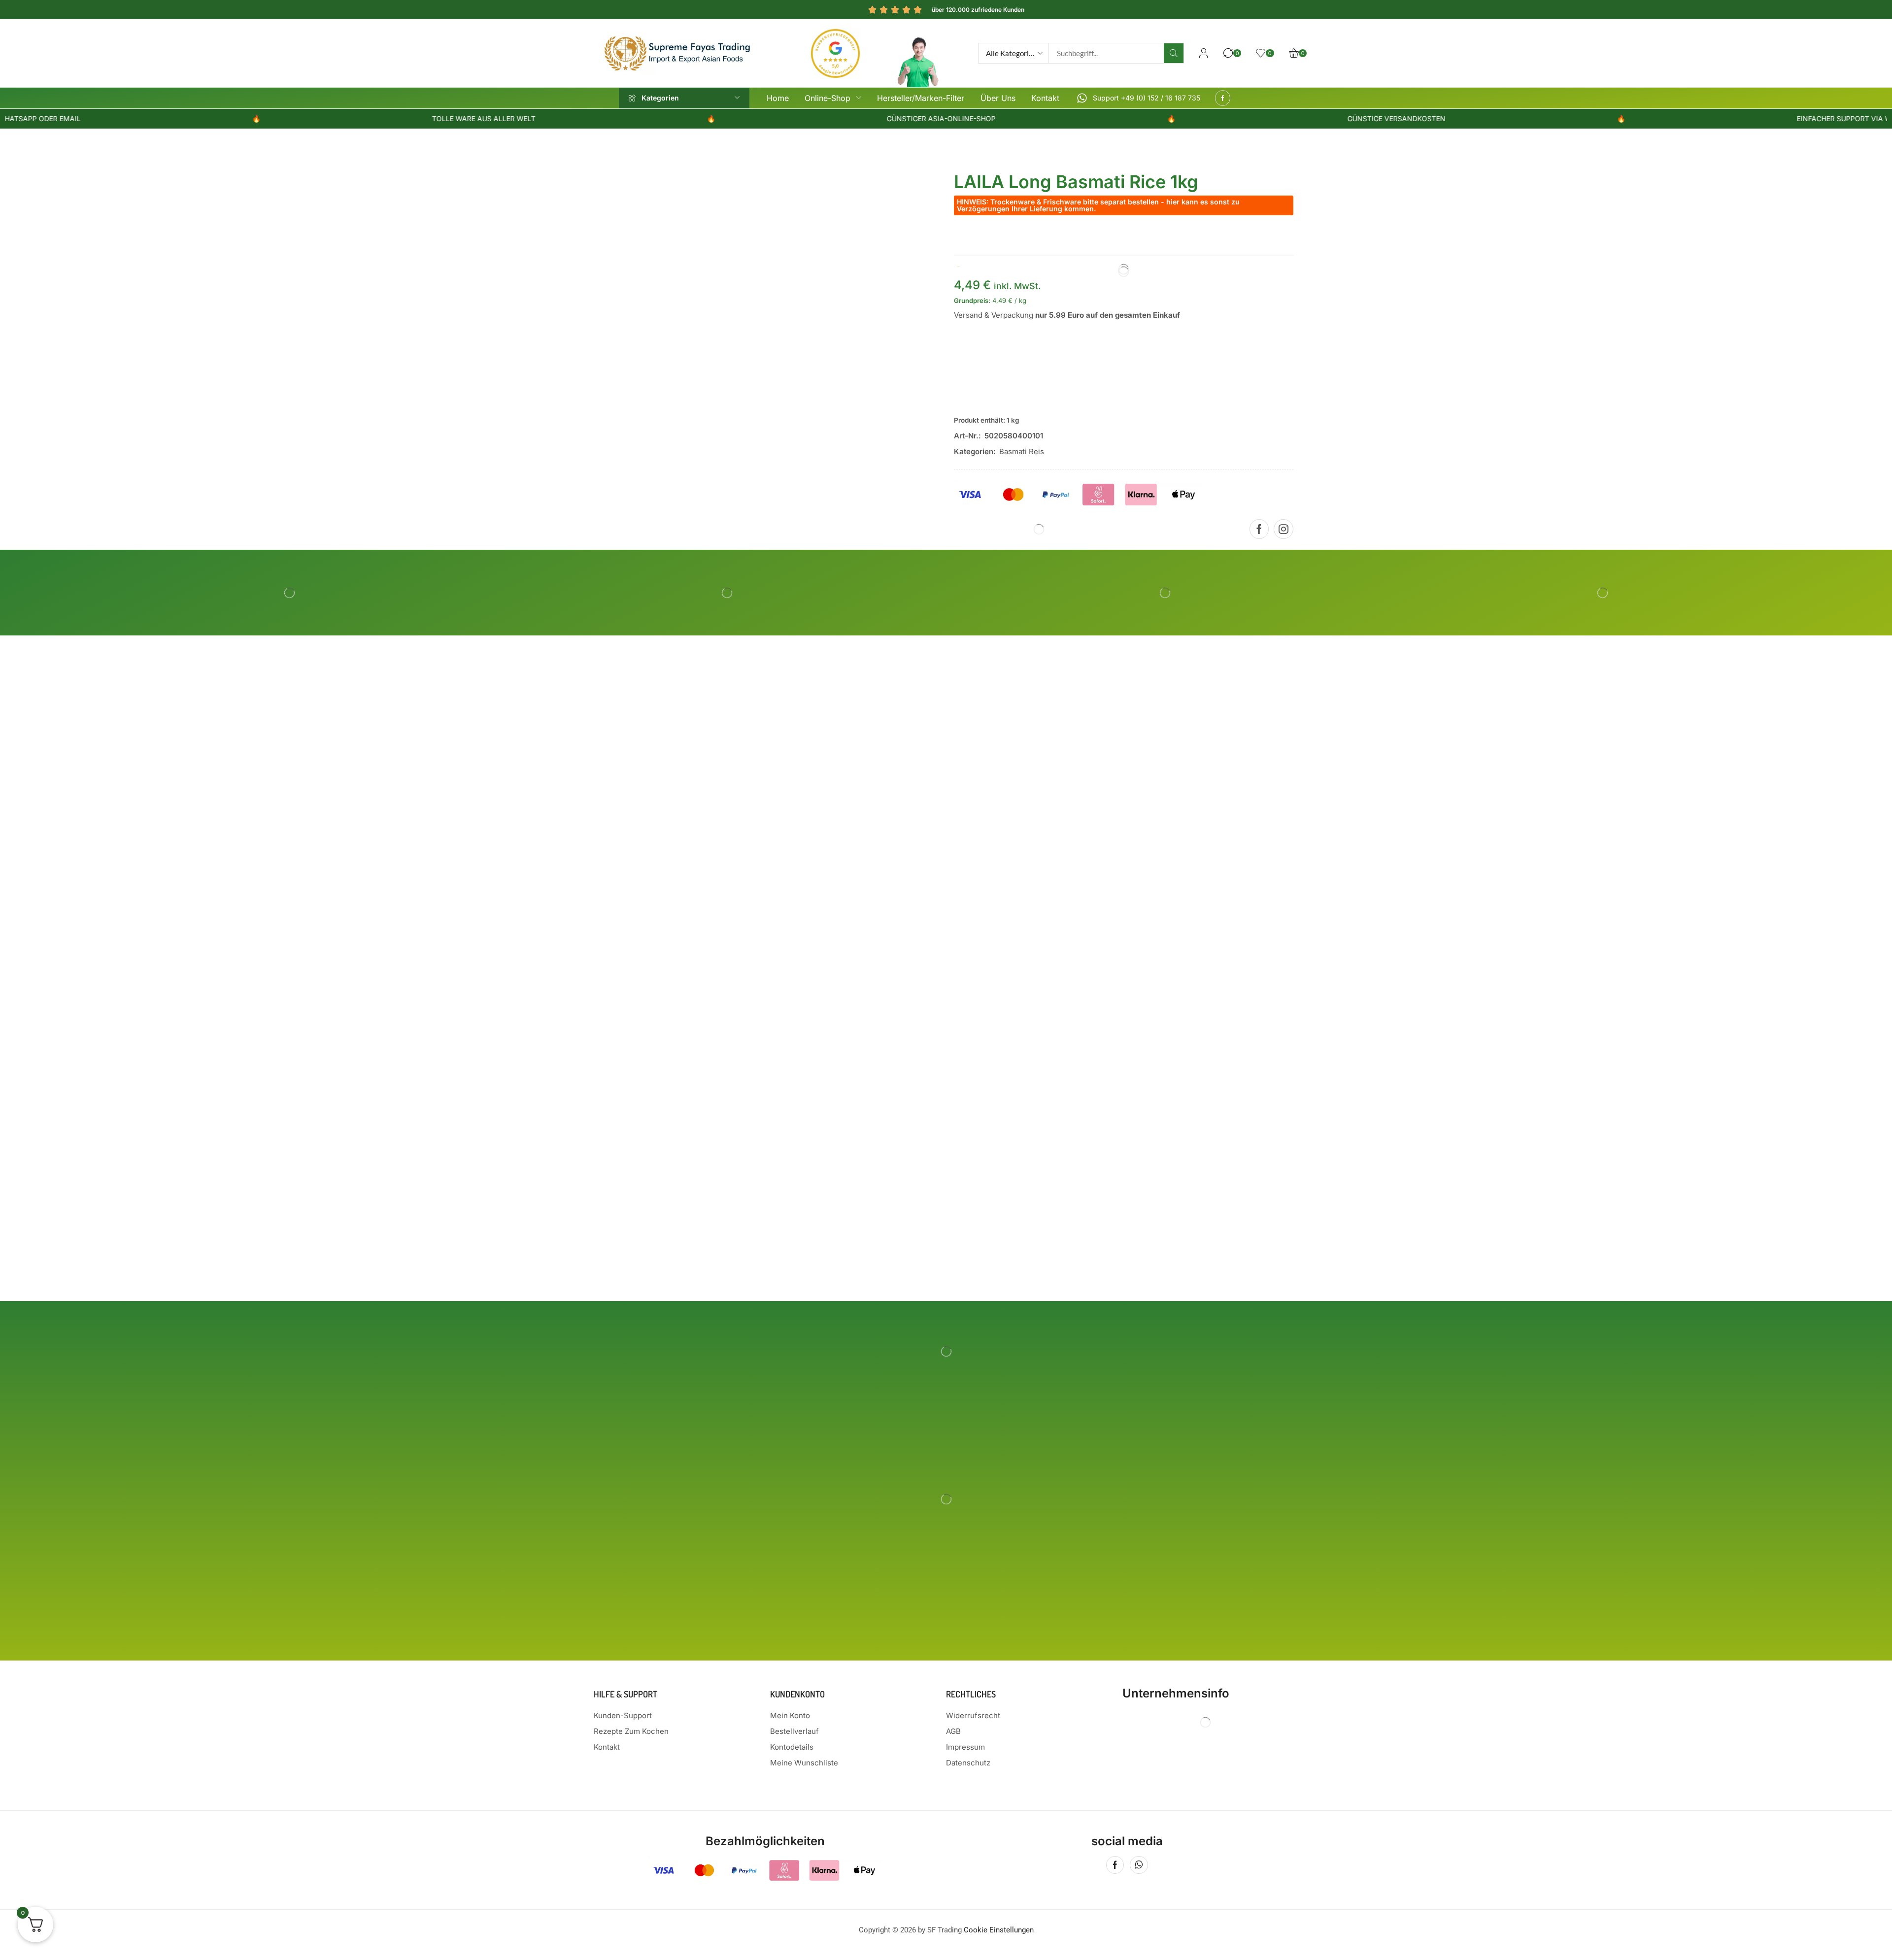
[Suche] (1174, 53)
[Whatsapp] (1139, 1865)
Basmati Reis (1022, 451)
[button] (1204, 53)
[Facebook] (1223, 98)
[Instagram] (1284, 529)
